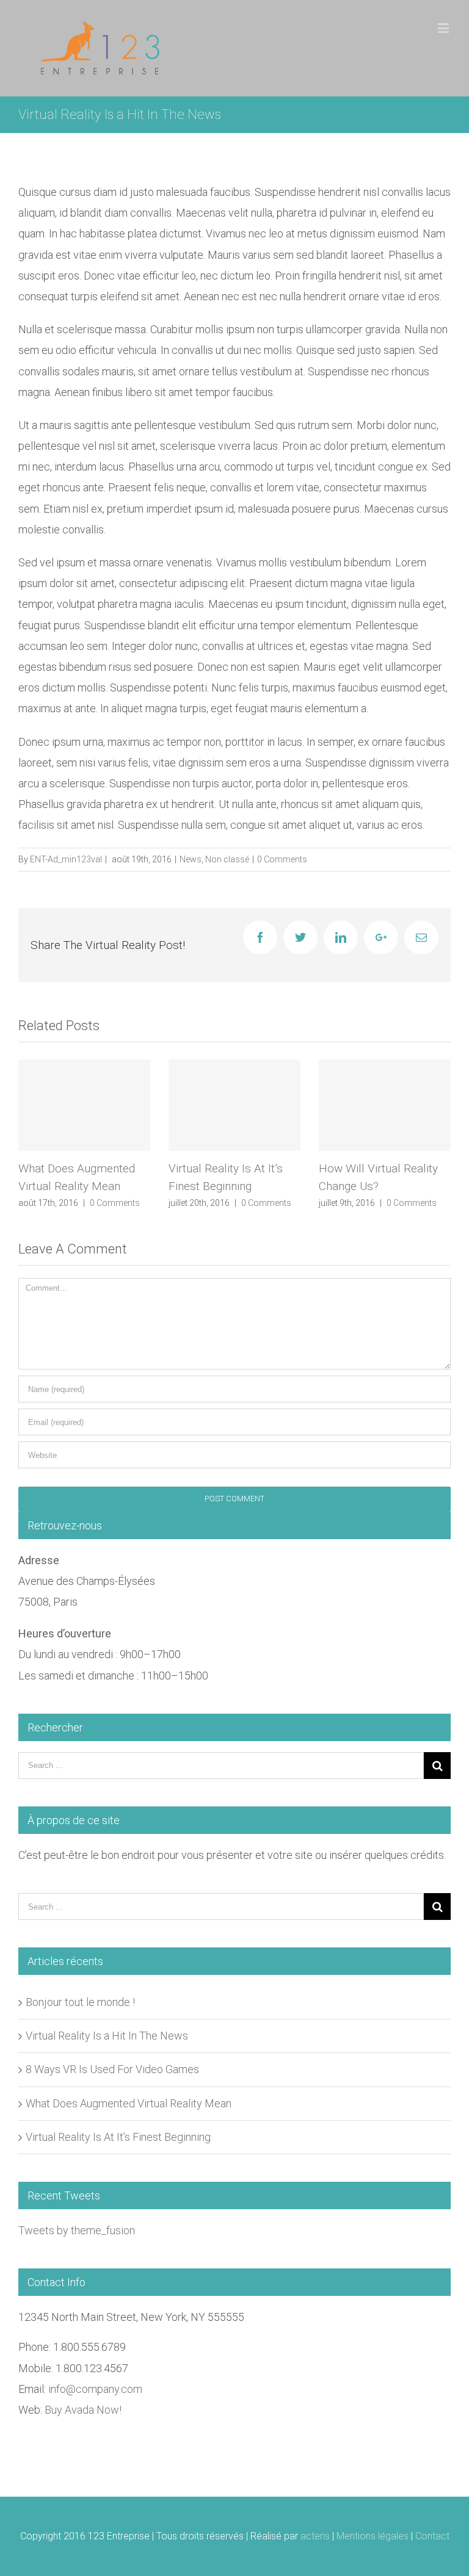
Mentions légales (373, 2536)
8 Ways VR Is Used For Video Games (112, 2069)
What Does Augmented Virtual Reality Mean (129, 2103)
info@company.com (95, 2389)
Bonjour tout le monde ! (80, 2002)
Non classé (227, 859)
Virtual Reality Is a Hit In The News (107, 2036)
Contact (432, 2536)
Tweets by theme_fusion (77, 2230)
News (191, 859)
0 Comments (282, 859)
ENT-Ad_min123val (66, 859)
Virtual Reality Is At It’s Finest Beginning (118, 2137)
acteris (315, 2536)
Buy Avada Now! (83, 2410)
